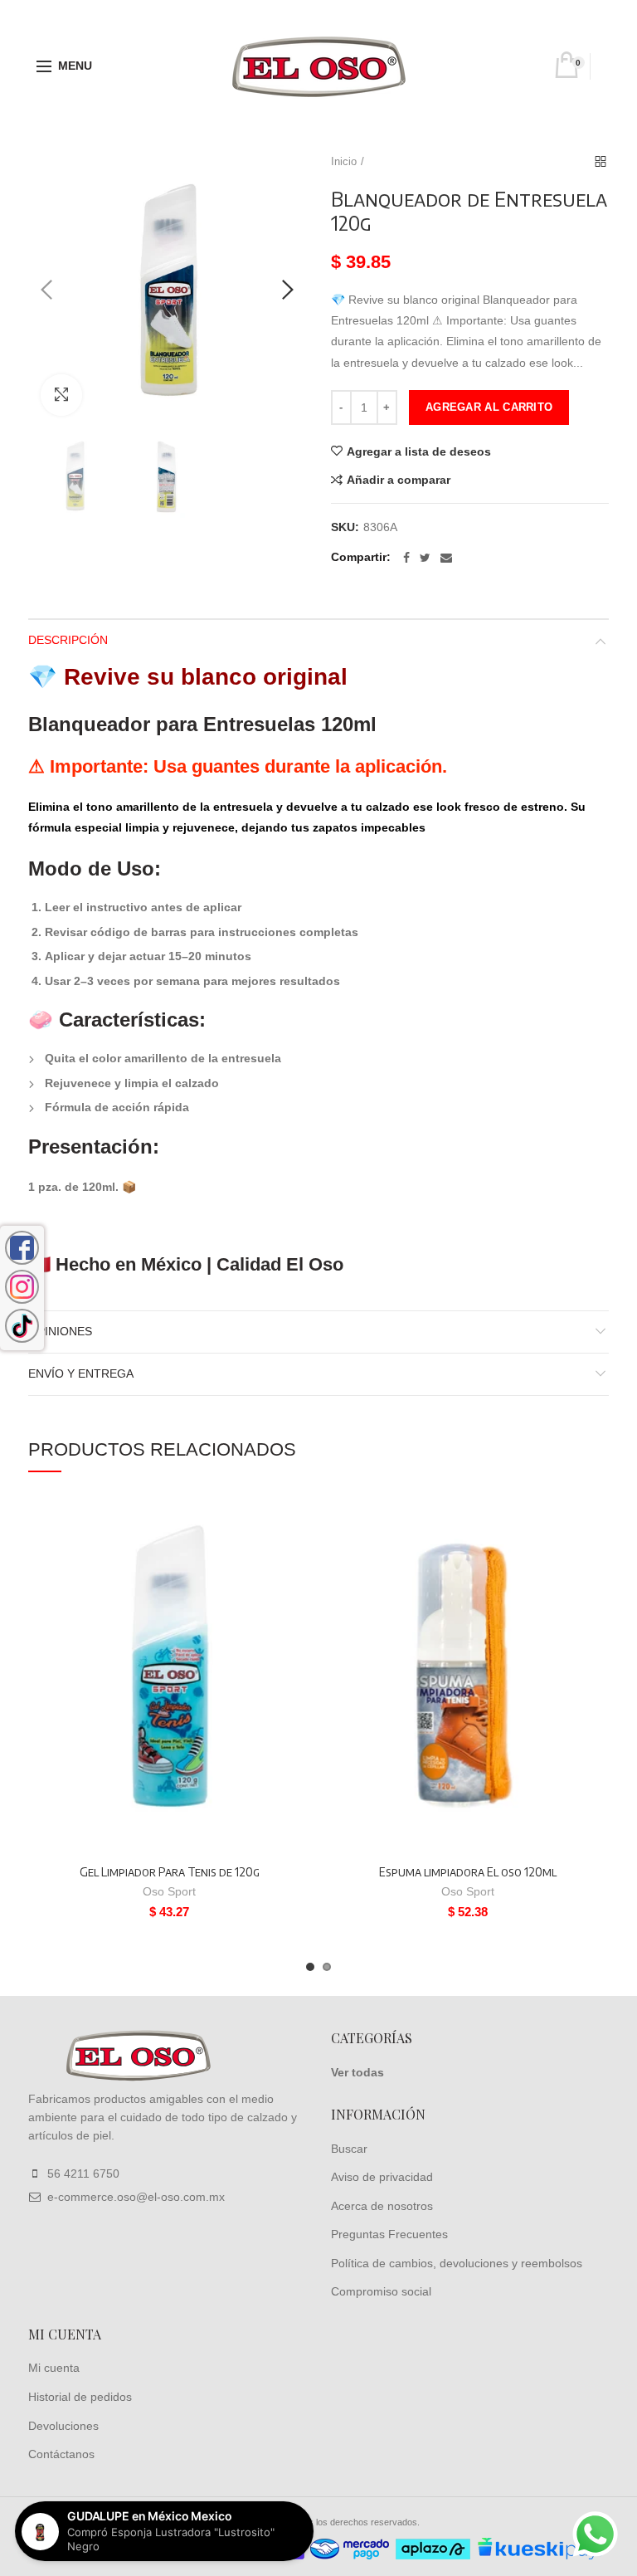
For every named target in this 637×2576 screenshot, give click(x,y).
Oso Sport (169, 1891)
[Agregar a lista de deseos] (287, 1519)
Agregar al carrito (489, 407)
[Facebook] (406, 558)
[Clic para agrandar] (61, 395)
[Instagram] (22, 1287)
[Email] (446, 558)
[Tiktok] (22, 1326)
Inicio (344, 161)
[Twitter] (425, 558)
